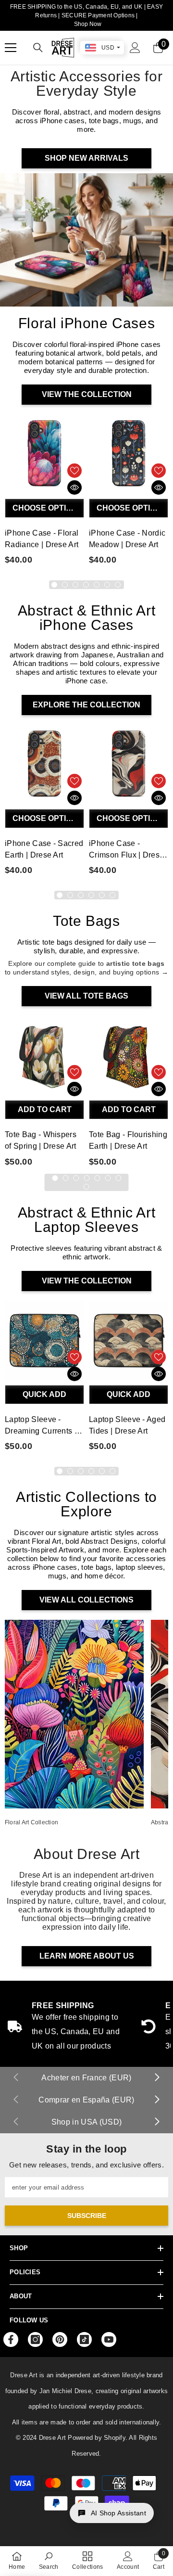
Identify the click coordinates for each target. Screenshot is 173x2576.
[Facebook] (11, 2339)
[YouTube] (109, 2339)
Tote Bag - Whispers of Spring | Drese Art (41, 1140)
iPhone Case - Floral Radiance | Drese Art (42, 539)
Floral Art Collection (31, 1822)
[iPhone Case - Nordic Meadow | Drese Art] (129, 454)
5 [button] (97, 585)
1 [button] (54, 585)
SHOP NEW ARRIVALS (86, 158)
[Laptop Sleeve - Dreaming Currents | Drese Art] (44, 1340)
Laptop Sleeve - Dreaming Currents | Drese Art (41, 1426)
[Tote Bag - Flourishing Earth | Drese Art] (129, 1056)
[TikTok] (84, 2339)
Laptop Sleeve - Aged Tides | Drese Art (127, 1425)
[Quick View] (74, 487)
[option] (44, 492)
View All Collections (86, 1600)
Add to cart (45, 1109)
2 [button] (65, 585)
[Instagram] (35, 2339)
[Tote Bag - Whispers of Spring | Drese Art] (44, 1056)
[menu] (11, 48)
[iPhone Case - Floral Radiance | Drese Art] (44, 454)
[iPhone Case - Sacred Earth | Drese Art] (44, 764)
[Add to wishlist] (74, 471)
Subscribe (87, 2216)
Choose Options (48, 508)
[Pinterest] (60, 2339)
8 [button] (86, 1187)
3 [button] (75, 585)
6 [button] (107, 585)
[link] (49, 2561)
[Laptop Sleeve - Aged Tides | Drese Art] (129, 1340)
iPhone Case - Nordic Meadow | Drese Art (127, 539)
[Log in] (135, 48)
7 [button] (118, 585)
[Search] (38, 48)
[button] (112, 2513)
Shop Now (88, 24)
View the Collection (87, 394)
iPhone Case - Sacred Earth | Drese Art (44, 849)
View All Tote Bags (86, 996)
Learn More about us (87, 1956)
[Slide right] (157, 2078)
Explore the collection (86, 705)
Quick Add (44, 1394)
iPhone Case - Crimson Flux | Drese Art (126, 850)
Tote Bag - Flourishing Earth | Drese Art (128, 1140)
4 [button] (86, 585)
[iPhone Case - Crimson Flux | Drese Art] (129, 764)
